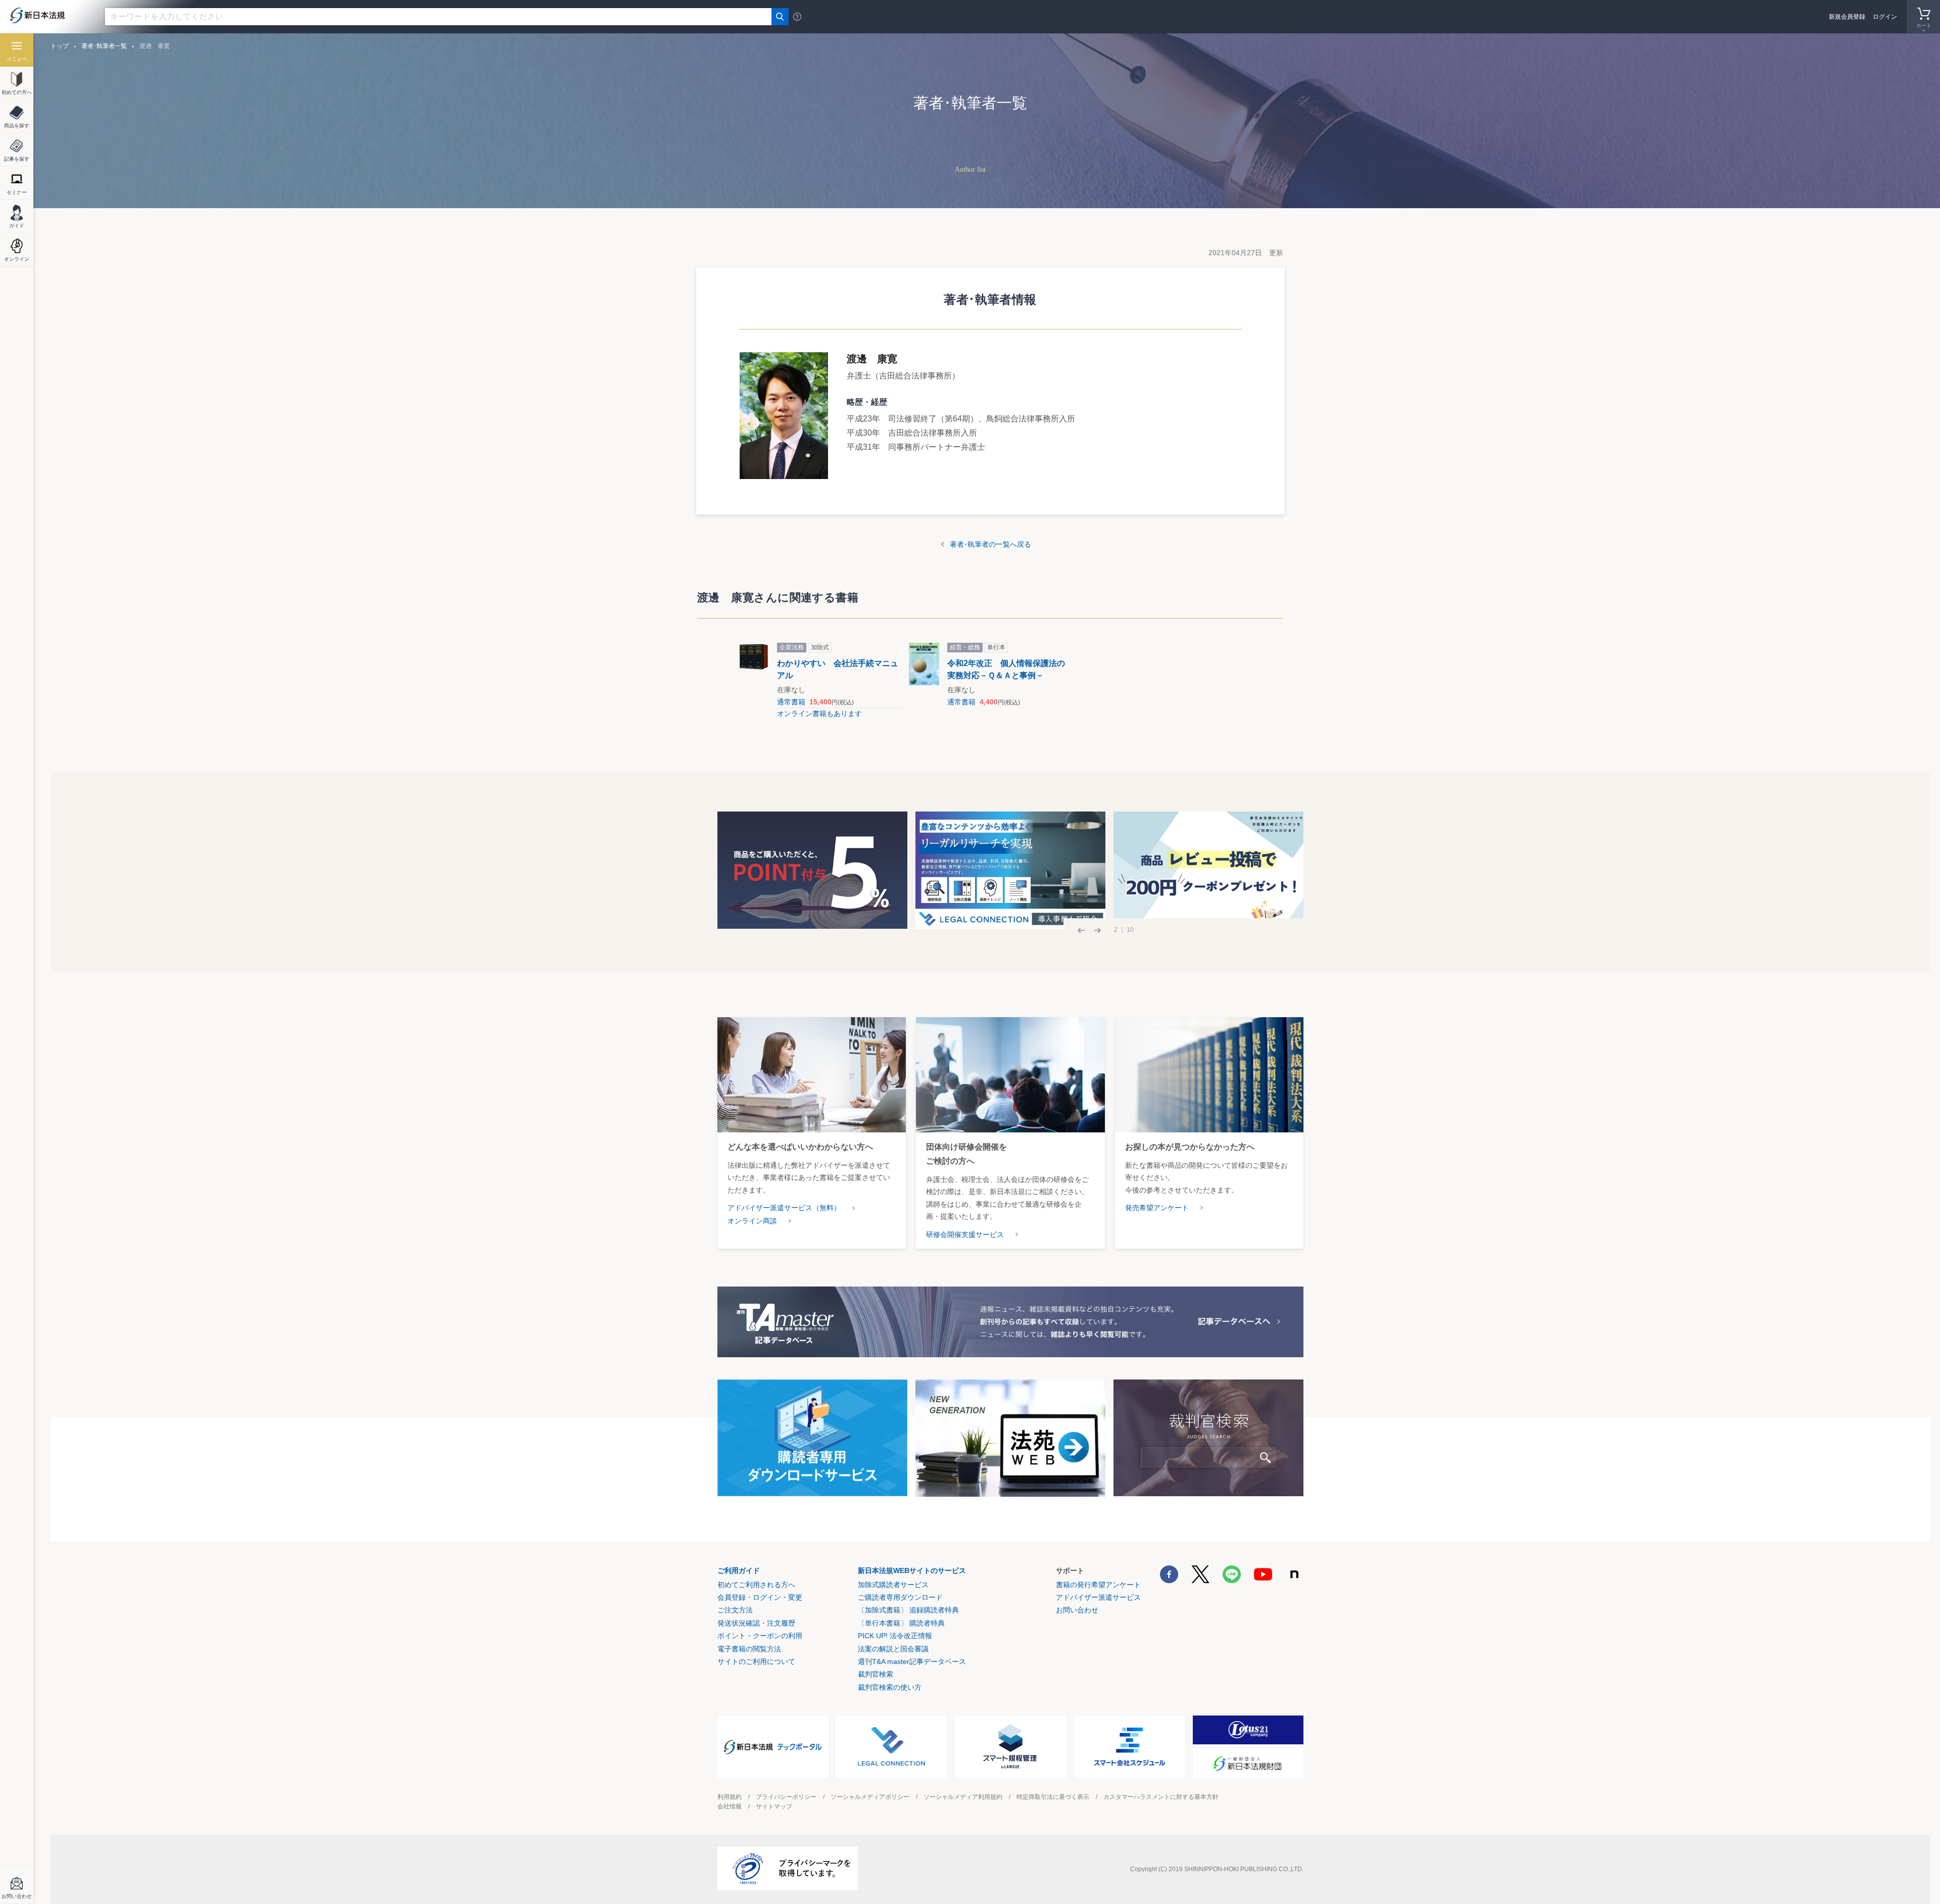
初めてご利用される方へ (756, 1585)
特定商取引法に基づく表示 (1053, 1797)
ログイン (1885, 17)
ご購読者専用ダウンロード (900, 1597)
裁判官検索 (876, 1674)
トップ (60, 46)
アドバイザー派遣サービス (1098, 1597)
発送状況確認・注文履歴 (756, 1623)
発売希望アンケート (1157, 1208)
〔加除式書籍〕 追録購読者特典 (908, 1610)
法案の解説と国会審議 (893, 1649)
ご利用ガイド (739, 1570)
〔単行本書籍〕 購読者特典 (901, 1623)
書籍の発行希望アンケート (1098, 1585)
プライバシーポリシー (786, 1797)
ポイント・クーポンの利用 (760, 1636)
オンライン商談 (752, 1221)
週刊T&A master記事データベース (912, 1661)
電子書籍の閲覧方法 (749, 1649)
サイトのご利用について (756, 1661)
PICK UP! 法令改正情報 (895, 1636)
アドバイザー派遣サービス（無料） (784, 1208)
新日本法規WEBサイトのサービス (912, 1570)
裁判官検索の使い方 (890, 1687)
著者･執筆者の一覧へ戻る (990, 544)
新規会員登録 (1847, 17)
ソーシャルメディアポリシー (870, 1797)
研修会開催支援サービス (965, 1234)
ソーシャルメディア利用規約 (963, 1797)
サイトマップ (774, 1806)
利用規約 (730, 1797)
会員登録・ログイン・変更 (760, 1597)
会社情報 (730, 1806)
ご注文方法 (735, 1610)
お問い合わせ (1077, 1610)
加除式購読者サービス (893, 1585)
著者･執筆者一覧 (104, 46)
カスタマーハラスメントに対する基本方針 (1161, 1797)
